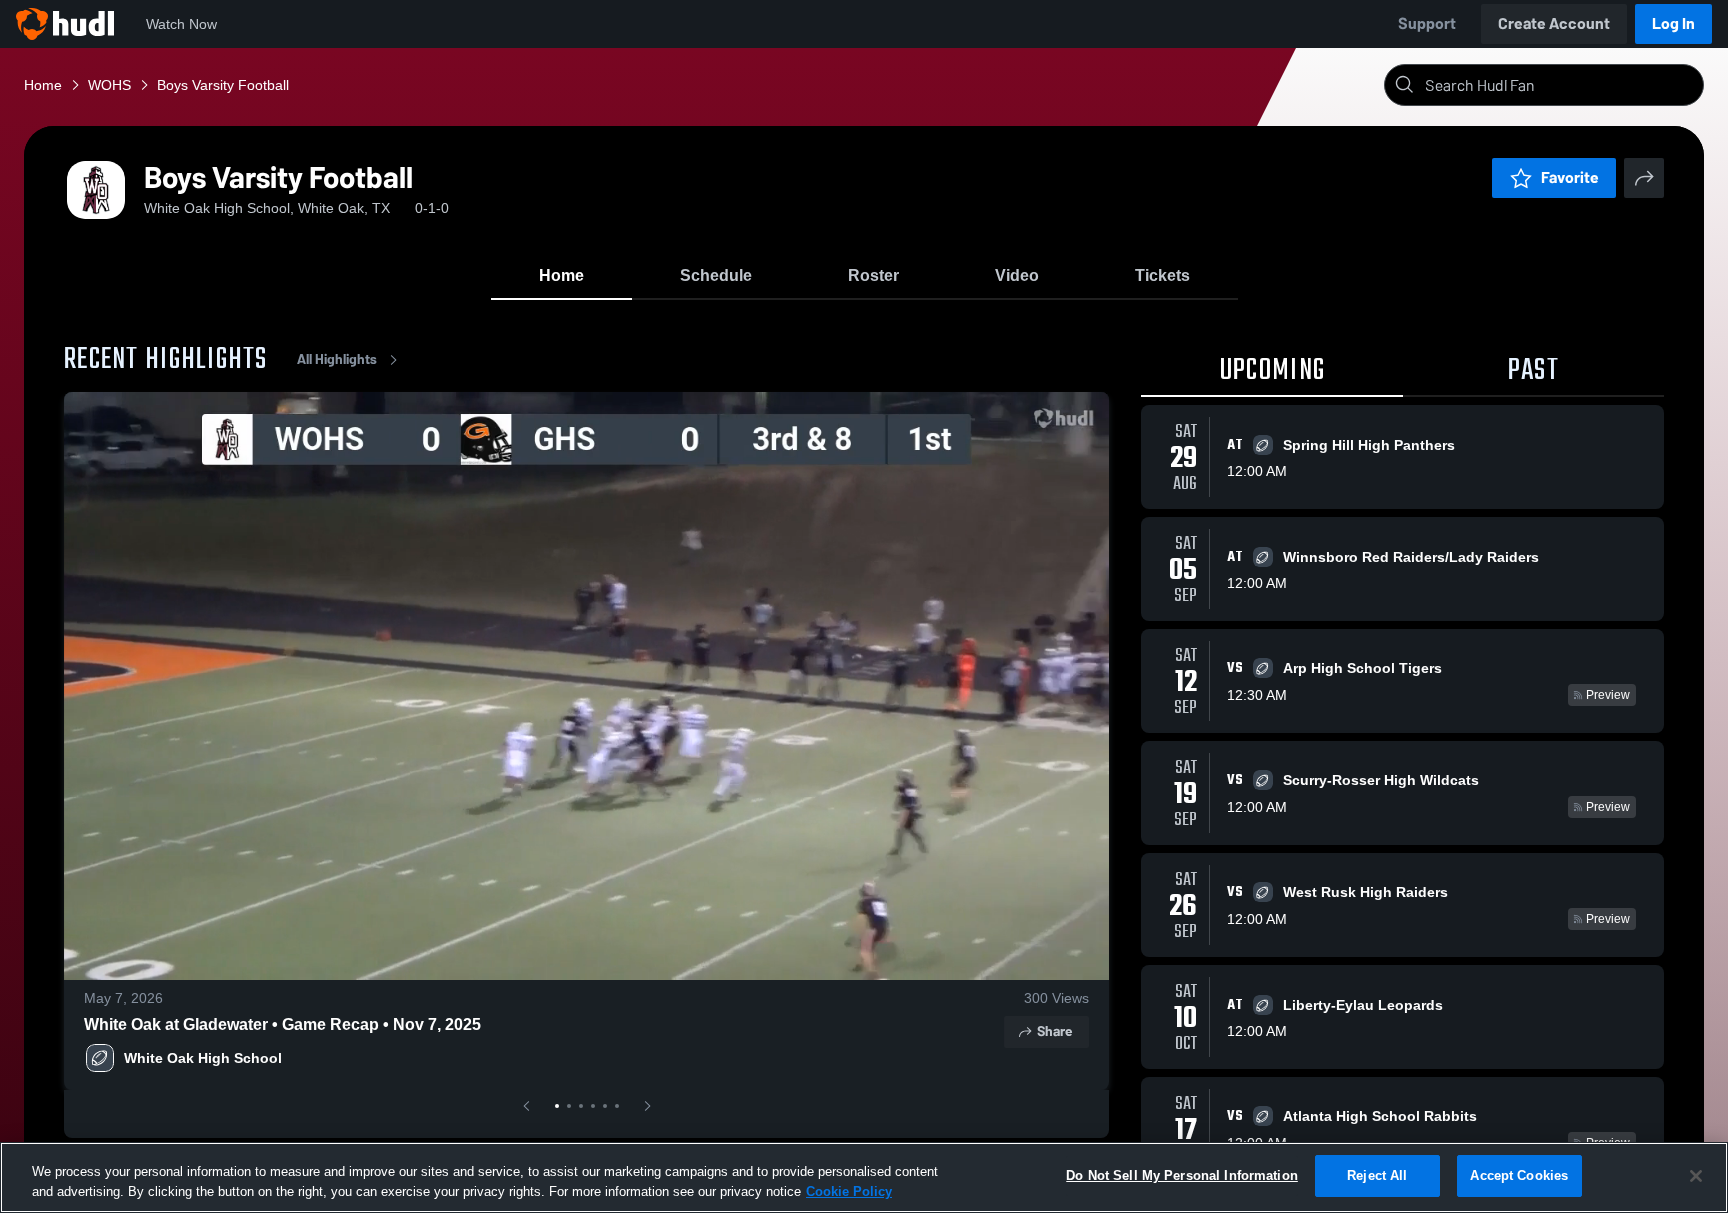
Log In (1673, 23)
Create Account (1554, 23)
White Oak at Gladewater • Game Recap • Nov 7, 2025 (282, 1024)
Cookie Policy (849, 1191)
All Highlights (337, 359)
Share (1054, 1031)
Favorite (1570, 177)
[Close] (1696, 1176)
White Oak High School (203, 1058)
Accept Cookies (1519, 1175)
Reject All (1377, 1175)
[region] (864, 1177)
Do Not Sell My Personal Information (1182, 1175)
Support (1427, 23)
